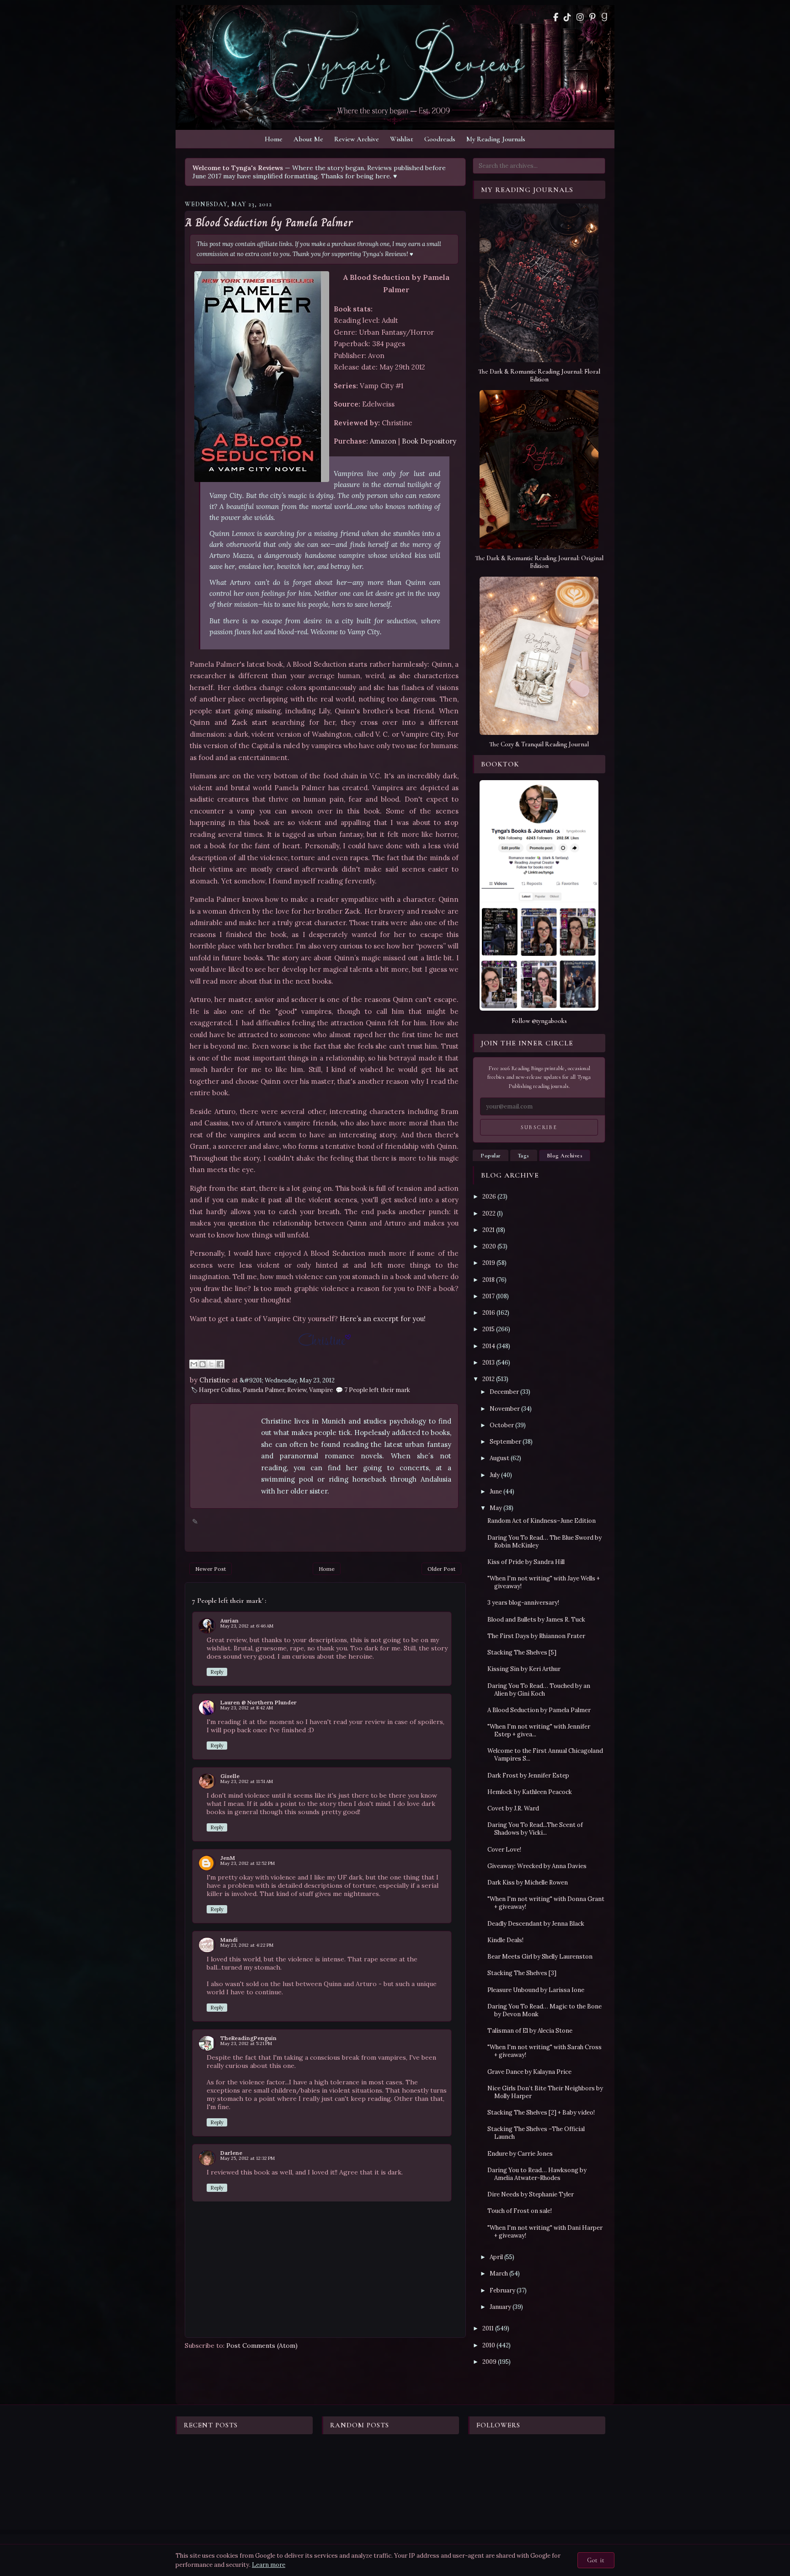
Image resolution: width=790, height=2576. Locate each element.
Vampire (321, 1390)
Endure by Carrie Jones (520, 2154)
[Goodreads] (604, 17)
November (505, 1409)
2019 (489, 1263)
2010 (489, 2345)
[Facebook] (556, 17)
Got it (596, 2560)
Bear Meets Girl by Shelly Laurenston (540, 1957)
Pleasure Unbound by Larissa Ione (536, 1990)
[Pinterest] (592, 17)
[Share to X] (211, 1364)
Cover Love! (504, 1850)
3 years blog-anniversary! (523, 1603)
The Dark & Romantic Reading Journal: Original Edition (539, 562)
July (495, 1475)
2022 (489, 1213)
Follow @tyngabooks (539, 1021)
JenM (228, 1858)
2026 (489, 1197)
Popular (491, 1156)
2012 (488, 1379)
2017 (488, 1296)
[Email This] (194, 1364)
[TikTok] (567, 17)
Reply (217, 1672)
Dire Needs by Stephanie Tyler (531, 2194)
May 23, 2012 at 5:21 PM (246, 2043)
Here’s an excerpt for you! (383, 1319)
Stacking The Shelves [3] (522, 1973)
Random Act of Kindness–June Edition (542, 1521)
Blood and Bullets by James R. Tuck (536, 1620)
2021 (488, 1230)
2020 (489, 1246)
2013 (488, 1363)
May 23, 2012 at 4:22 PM (247, 1945)
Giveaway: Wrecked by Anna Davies (537, 1866)
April (496, 2257)
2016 (489, 1313)
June (496, 1492)
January (500, 2307)
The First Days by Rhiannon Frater (536, 1636)
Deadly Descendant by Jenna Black (536, 1924)
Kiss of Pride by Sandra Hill (526, 1562)
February (502, 2290)
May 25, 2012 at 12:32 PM (248, 2158)
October (502, 1425)
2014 (489, 1346)
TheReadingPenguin (248, 2038)
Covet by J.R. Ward (513, 1808)
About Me (308, 139)
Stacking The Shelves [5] (522, 1652)
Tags (524, 1156)
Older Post (441, 1569)
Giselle (230, 1776)
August (499, 1458)
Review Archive (357, 139)
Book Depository (429, 441)
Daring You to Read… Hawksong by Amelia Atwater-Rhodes (537, 2174)
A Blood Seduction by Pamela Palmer (269, 223)
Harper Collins (219, 1390)
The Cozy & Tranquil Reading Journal (539, 744)
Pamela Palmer (264, 1390)
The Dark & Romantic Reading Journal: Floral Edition (539, 375)
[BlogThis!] (203, 1364)
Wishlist (402, 139)
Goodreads (440, 139)
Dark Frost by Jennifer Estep (528, 1775)
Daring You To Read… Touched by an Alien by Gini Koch (539, 1690)
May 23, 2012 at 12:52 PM (248, 1863)
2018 (488, 1280)
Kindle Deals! (505, 1940)
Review (297, 1390)
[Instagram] (580, 17)
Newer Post (211, 1569)
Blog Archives (565, 1156)
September (505, 1442)
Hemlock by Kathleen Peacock (530, 1792)
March (499, 2273)
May (496, 1508)
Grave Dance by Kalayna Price (529, 2072)
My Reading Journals (496, 139)
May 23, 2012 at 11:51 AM (247, 1781)
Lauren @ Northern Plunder (259, 1702)
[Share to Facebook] (220, 1364)
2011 (488, 2328)
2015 (488, 1329)
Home (274, 139)
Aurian (230, 1620)
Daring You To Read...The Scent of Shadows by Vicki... (535, 1829)
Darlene (231, 2153)
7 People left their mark (377, 1390)
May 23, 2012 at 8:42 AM (247, 1708)
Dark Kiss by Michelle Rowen (528, 1882)
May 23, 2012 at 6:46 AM (247, 1626)
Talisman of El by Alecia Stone (530, 2031)
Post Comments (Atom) (262, 2346)
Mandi (229, 1940)
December (504, 1392)
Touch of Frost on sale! (520, 2211)
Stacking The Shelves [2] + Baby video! (541, 2113)
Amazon (383, 441)
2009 (489, 2362)
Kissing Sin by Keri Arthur (524, 1669)
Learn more (269, 2565)
